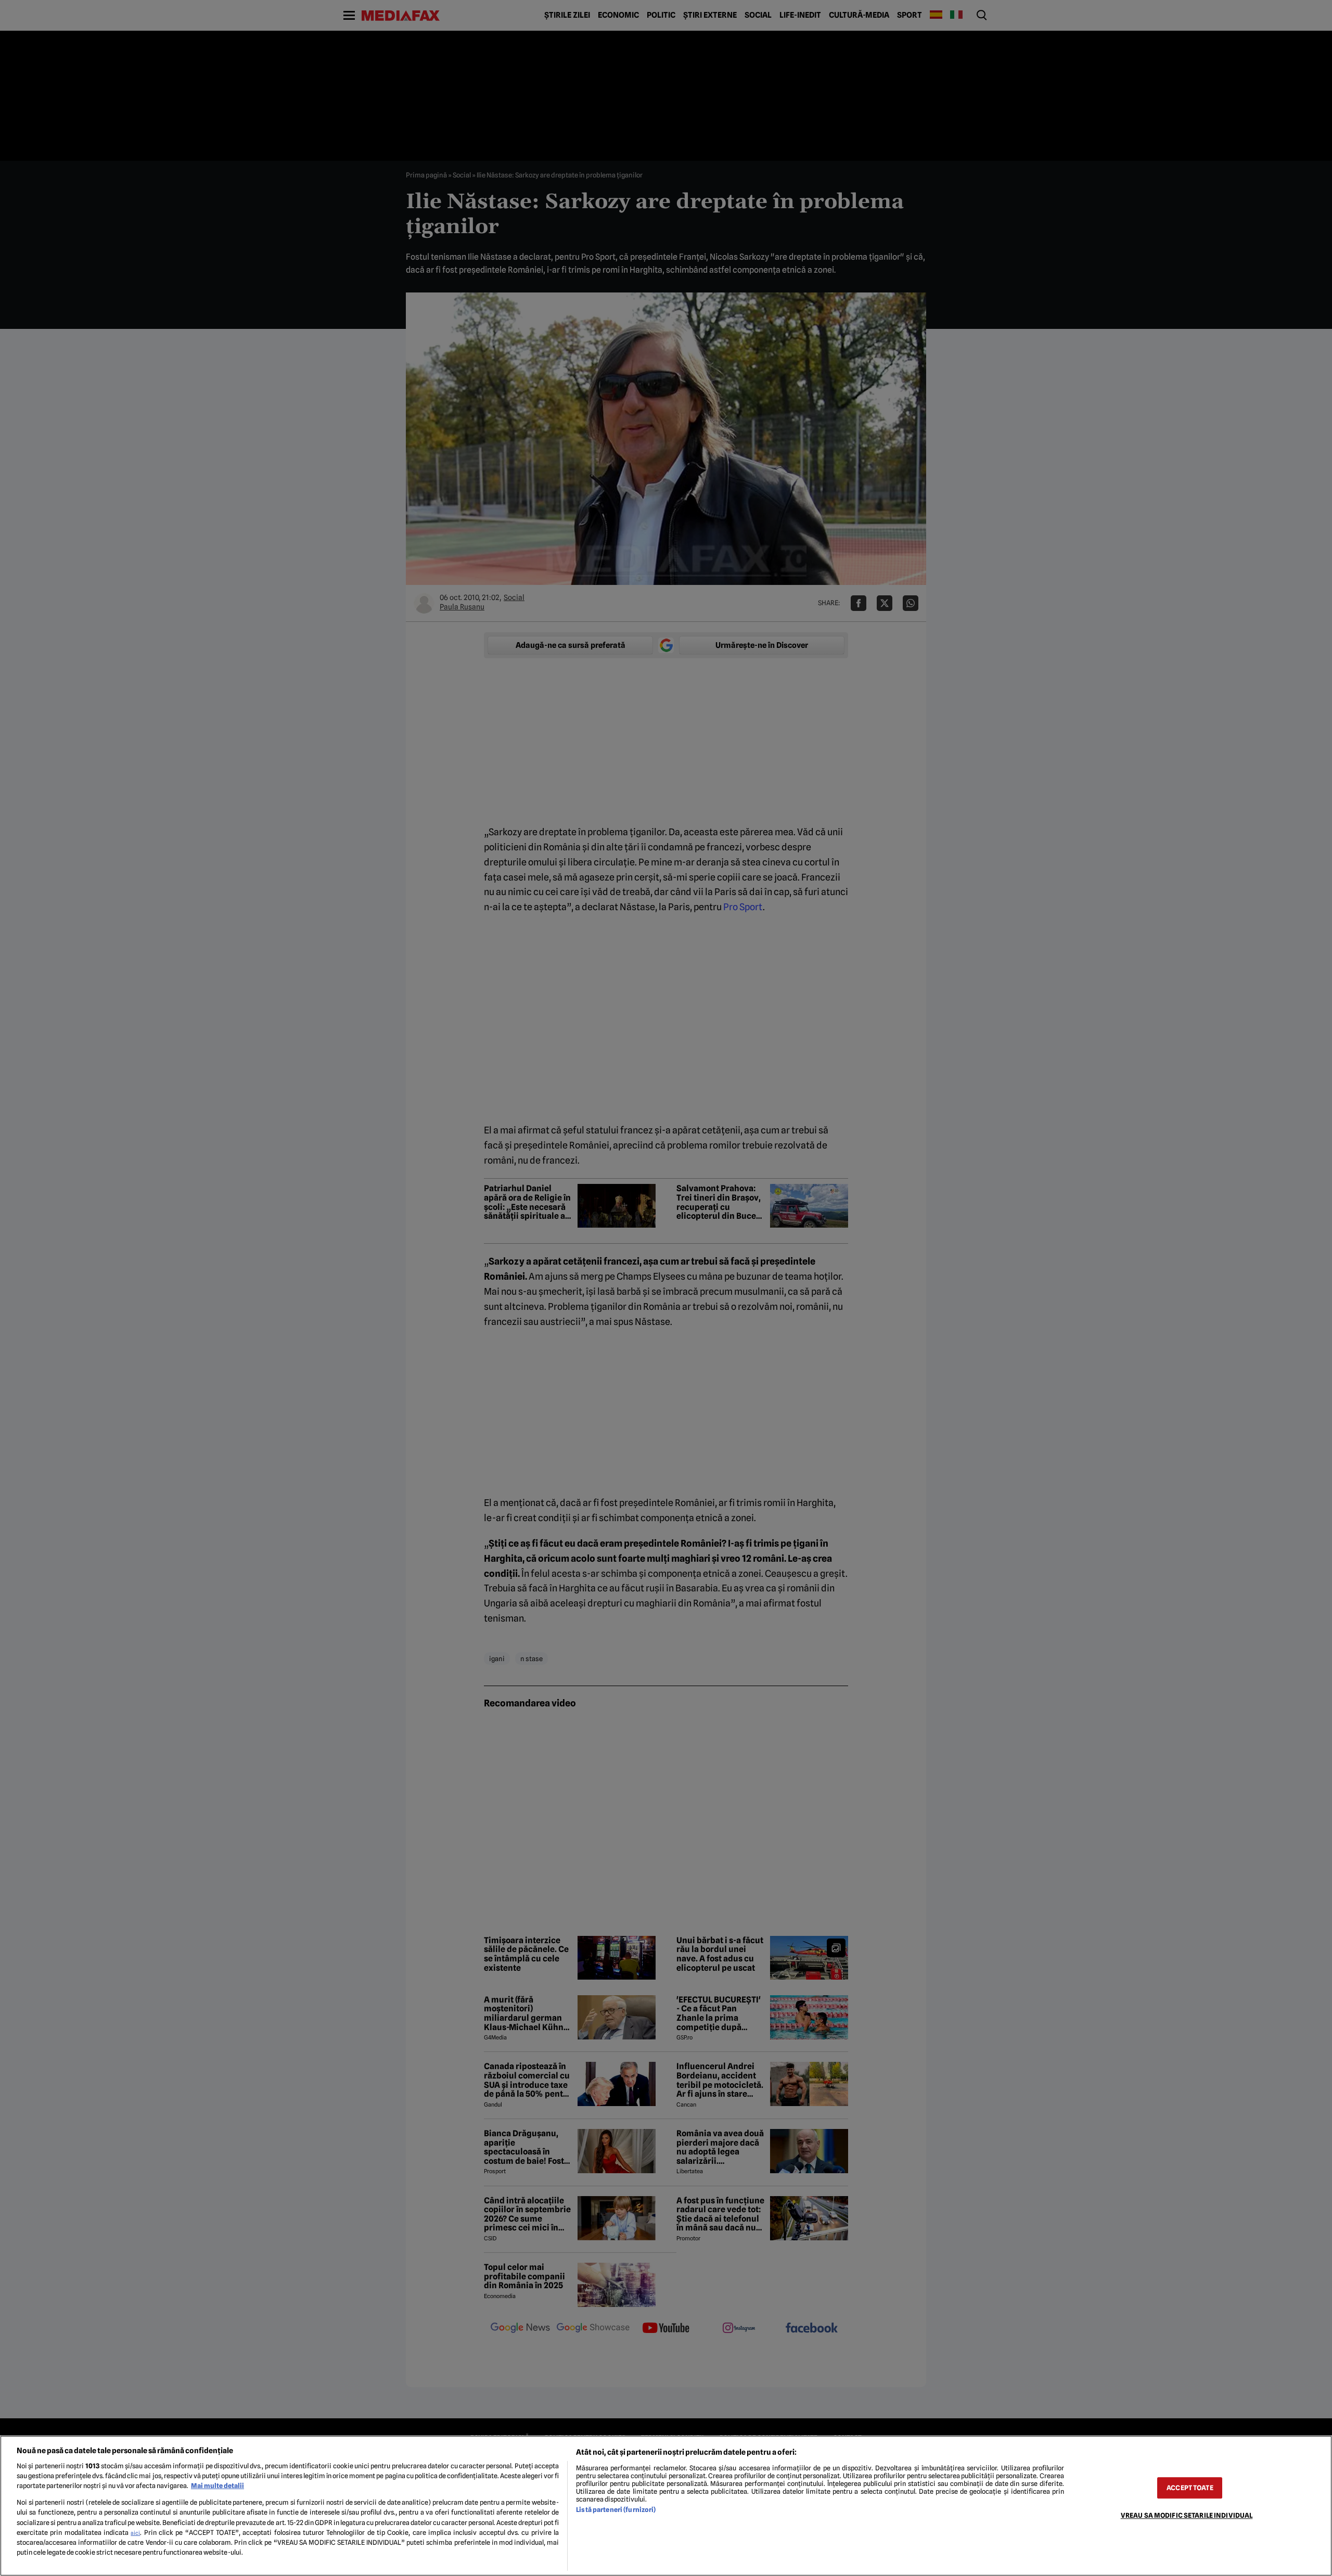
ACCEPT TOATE (1190, 2488)
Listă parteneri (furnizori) (616, 2510)
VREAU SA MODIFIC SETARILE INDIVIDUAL (1187, 2515)
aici (135, 2533)
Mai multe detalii (217, 2486)
